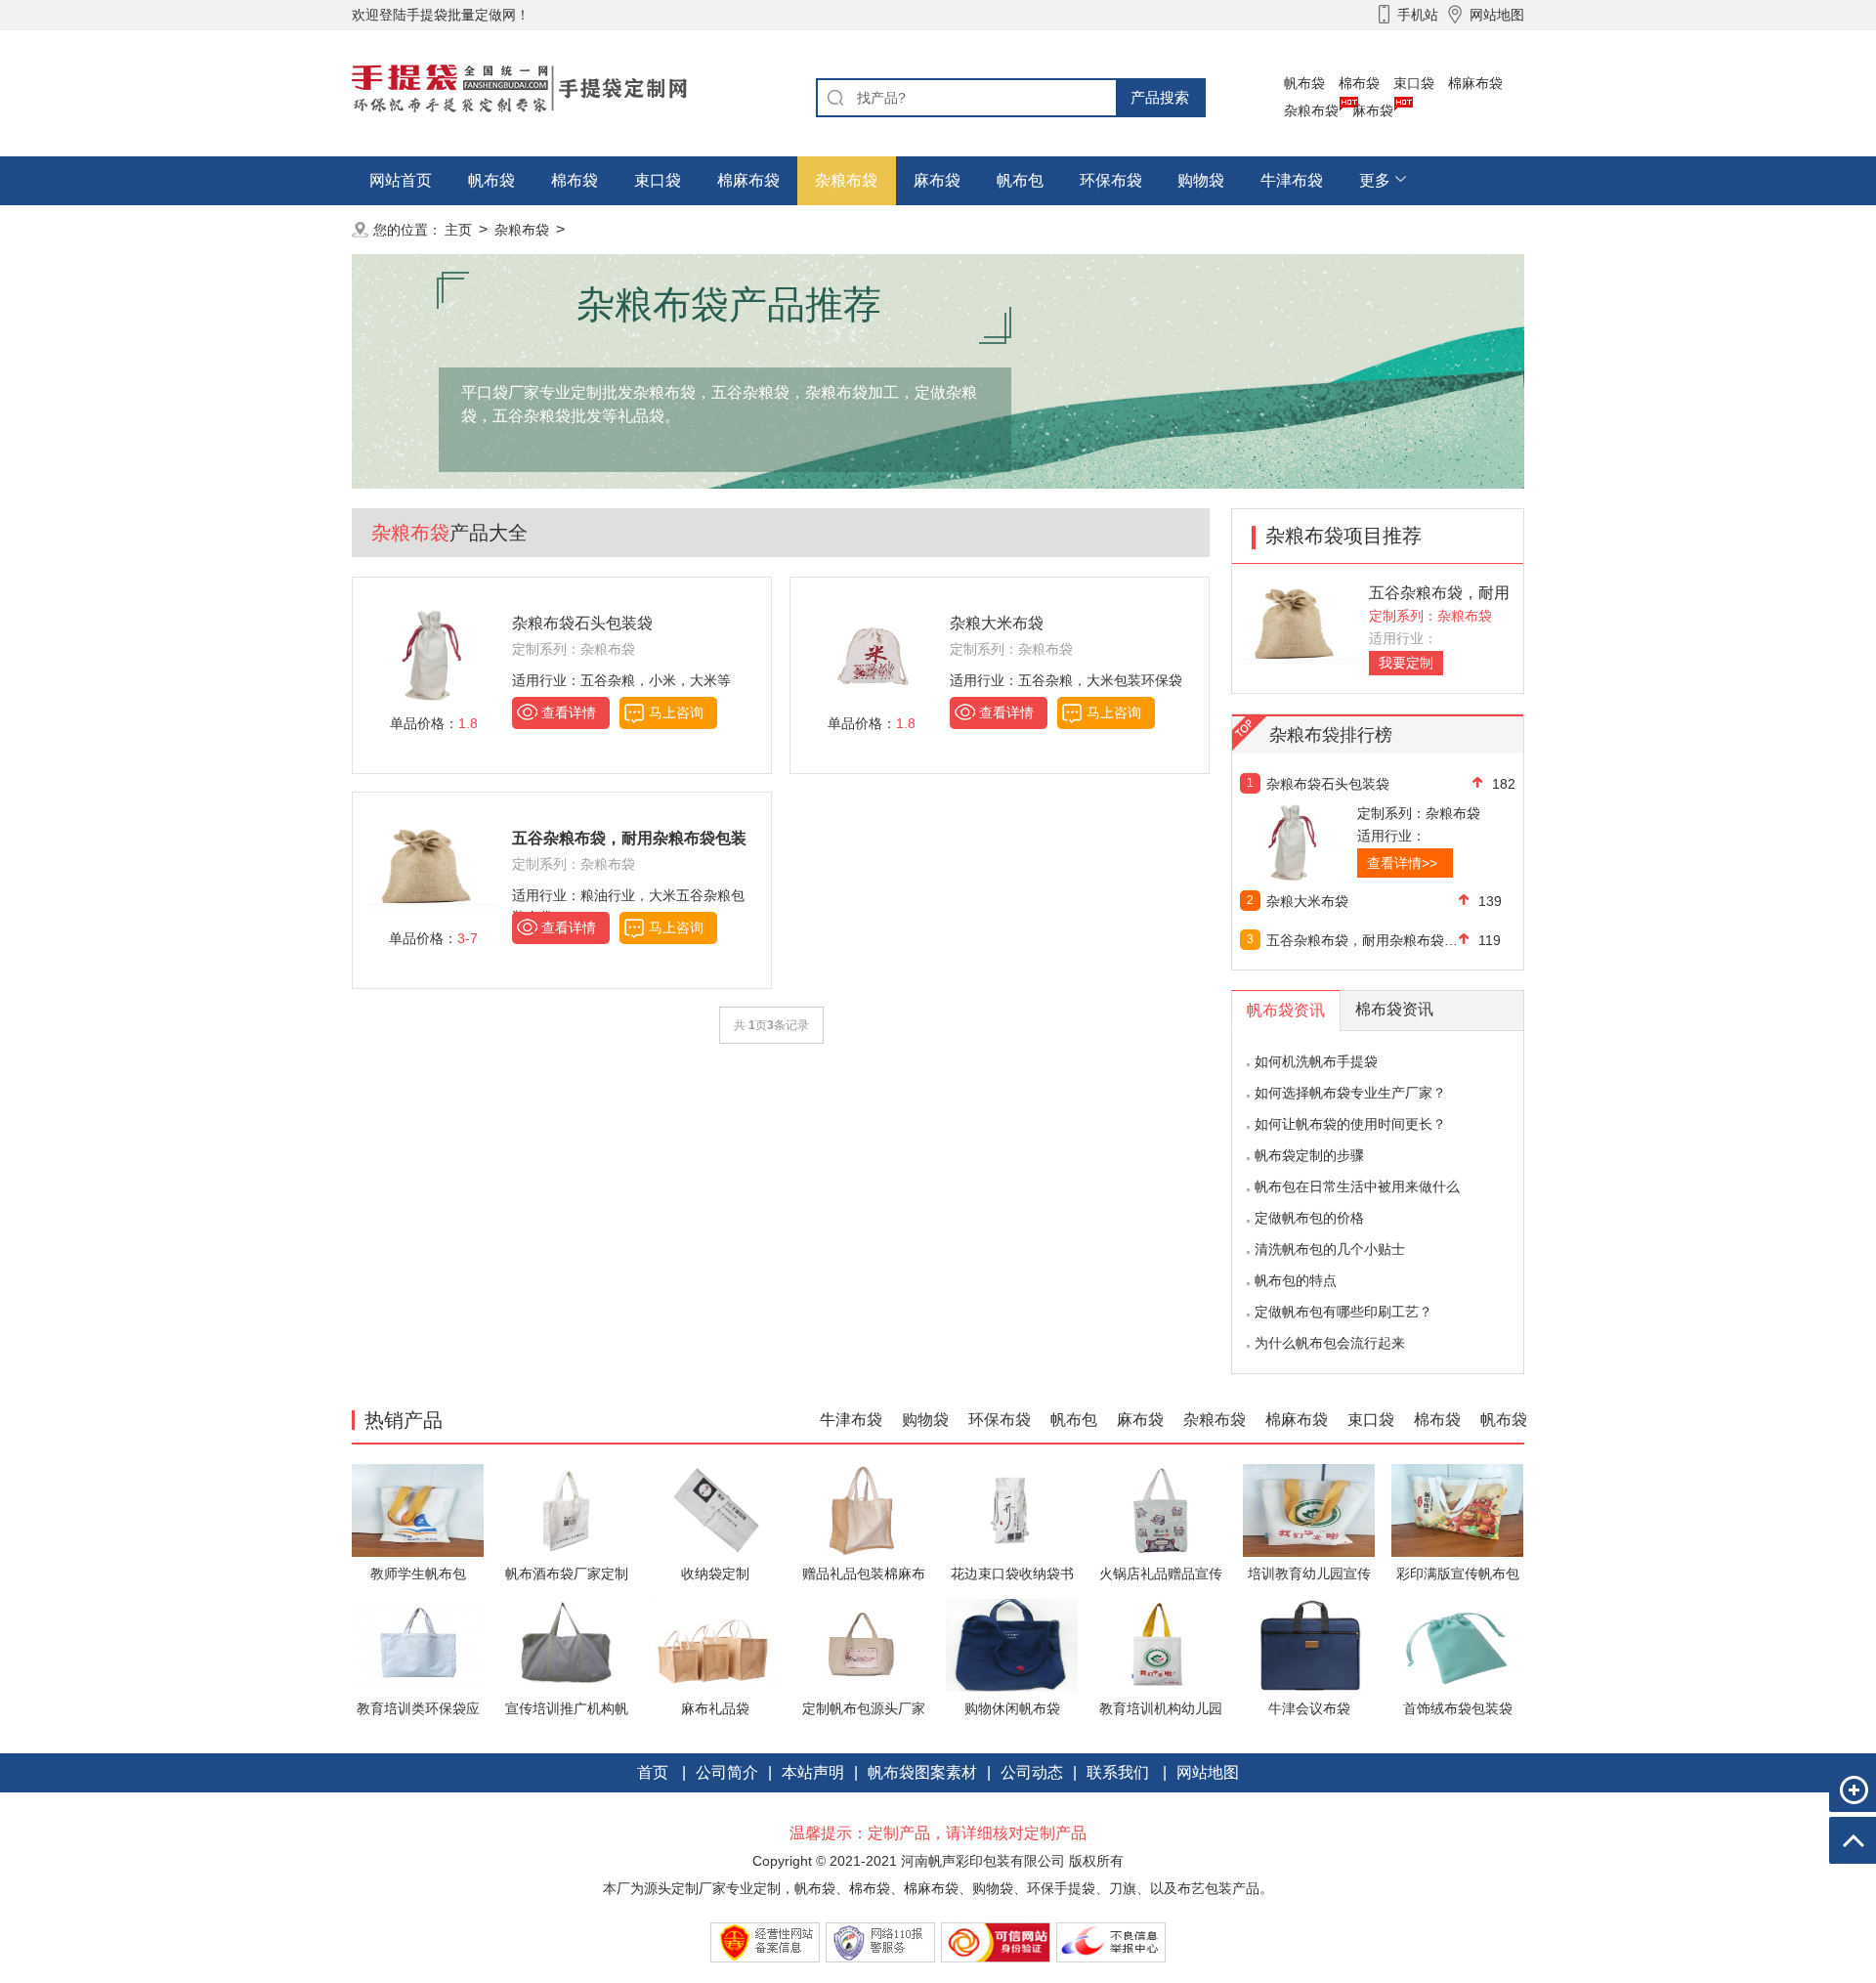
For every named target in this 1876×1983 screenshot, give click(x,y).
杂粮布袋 (1311, 110)
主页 (458, 230)
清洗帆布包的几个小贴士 (1330, 1249)
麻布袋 (1373, 110)
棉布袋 (1359, 83)
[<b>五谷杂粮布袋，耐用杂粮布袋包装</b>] (433, 869)
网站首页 (401, 180)
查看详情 (569, 712)
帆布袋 (1304, 83)
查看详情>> (1402, 863)
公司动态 (1032, 1772)
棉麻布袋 (1475, 83)
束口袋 (1414, 83)
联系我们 (1118, 1772)
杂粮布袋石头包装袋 (582, 623)
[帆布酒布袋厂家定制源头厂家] (566, 1509)
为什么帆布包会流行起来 (1330, 1343)
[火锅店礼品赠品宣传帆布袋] (1160, 1509)
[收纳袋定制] (715, 1509)
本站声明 (813, 1772)
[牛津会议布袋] (1309, 1644)
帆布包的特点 (1296, 1280)
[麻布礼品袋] (715, 1644)
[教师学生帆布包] (418, 1509)
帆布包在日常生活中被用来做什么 (1357, 1186)
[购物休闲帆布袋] (1012, 1644)
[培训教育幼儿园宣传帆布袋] (1309, 1509)
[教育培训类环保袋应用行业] (418, 1644)
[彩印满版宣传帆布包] (1457, 1509)
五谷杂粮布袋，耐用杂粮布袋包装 (1363, 940)
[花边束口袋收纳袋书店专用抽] (1012, 1509)
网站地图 (1208, 1772)
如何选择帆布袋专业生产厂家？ (1350, 1093)
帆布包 (1020, 180)
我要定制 (1406, 663)
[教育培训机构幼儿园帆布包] (1160, 1644)
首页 (653, 1772)
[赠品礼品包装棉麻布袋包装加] (863, 1509)
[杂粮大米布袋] (871, 654)
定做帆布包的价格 (1309, 1218)
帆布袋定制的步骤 (1309, 1155)
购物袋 (1201, 180)
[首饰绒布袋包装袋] (1457, 1644)
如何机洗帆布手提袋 (1316, 1061)
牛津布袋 (1292, 180)
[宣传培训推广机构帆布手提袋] (566, 1644)
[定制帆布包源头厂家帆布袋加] (863, 1644)
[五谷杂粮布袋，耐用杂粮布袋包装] (1300, 626)
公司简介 (727, 1772)
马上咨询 (676, 712)
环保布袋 (1111, 180)
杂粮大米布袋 (997, 623)
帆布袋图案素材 (922, 1772)
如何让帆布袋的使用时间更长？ (1350, 1124)
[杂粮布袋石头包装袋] (433, 654)
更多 (1375, 180)
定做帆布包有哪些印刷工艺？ (1343, 1312)
